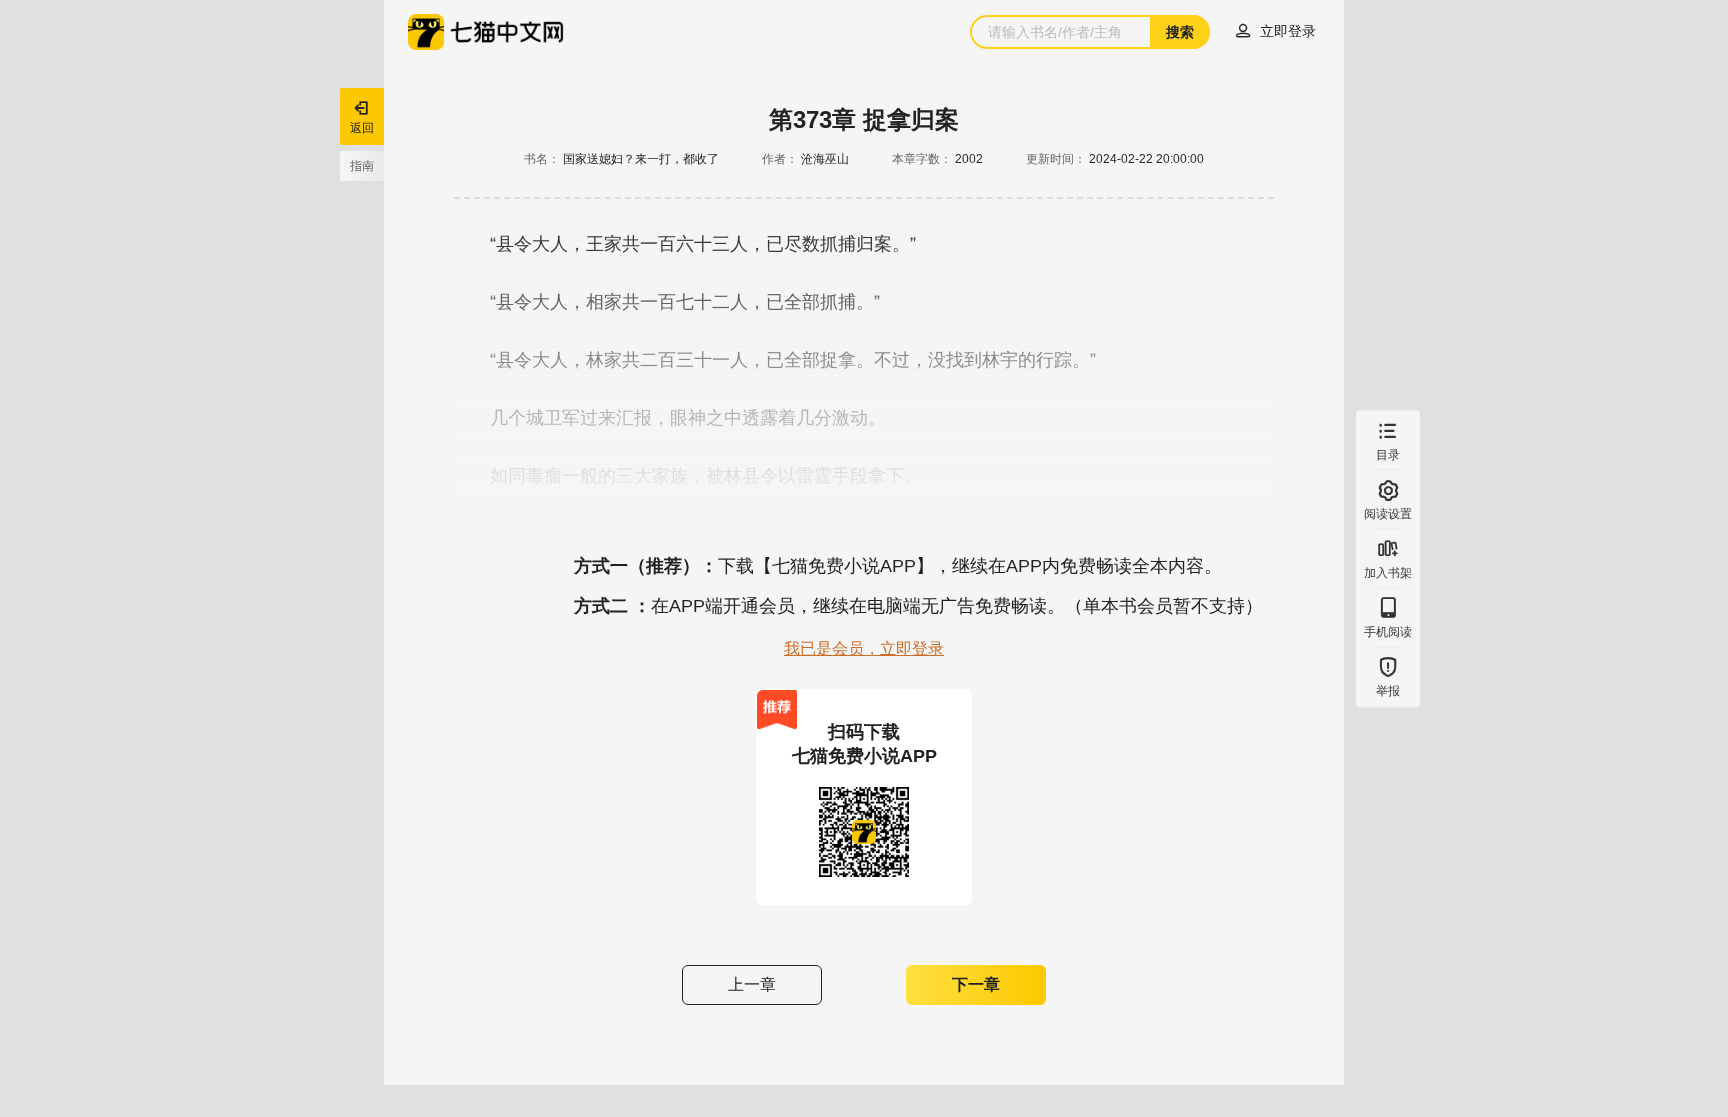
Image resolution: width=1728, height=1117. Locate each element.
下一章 (976, 984)
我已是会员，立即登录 (864, 648)
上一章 (752, 984)
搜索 (1180, 32)
